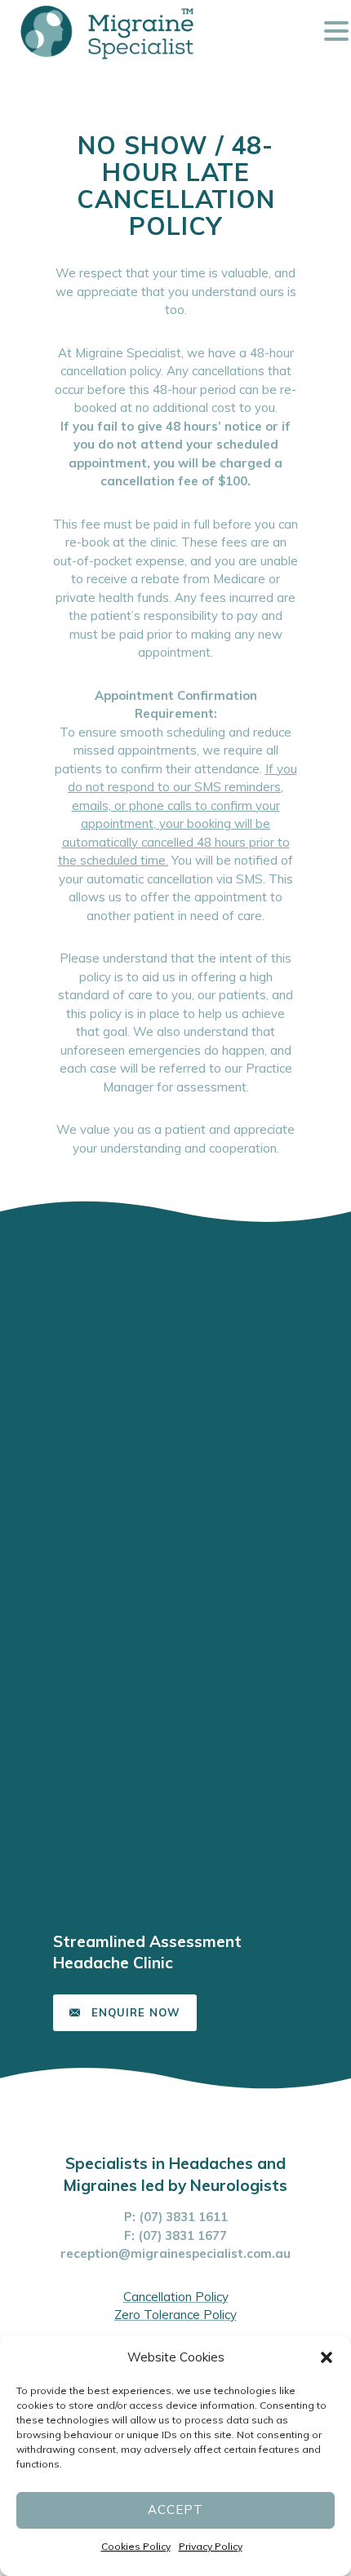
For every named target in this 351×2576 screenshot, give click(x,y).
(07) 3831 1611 (183, 2217)
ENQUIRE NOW (136, 2012)
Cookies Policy (136, 2546)
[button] (327, 2357)
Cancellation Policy (176, 2297)
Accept (175, 2510)
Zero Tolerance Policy (175, 2315)
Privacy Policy (211, 2546)
